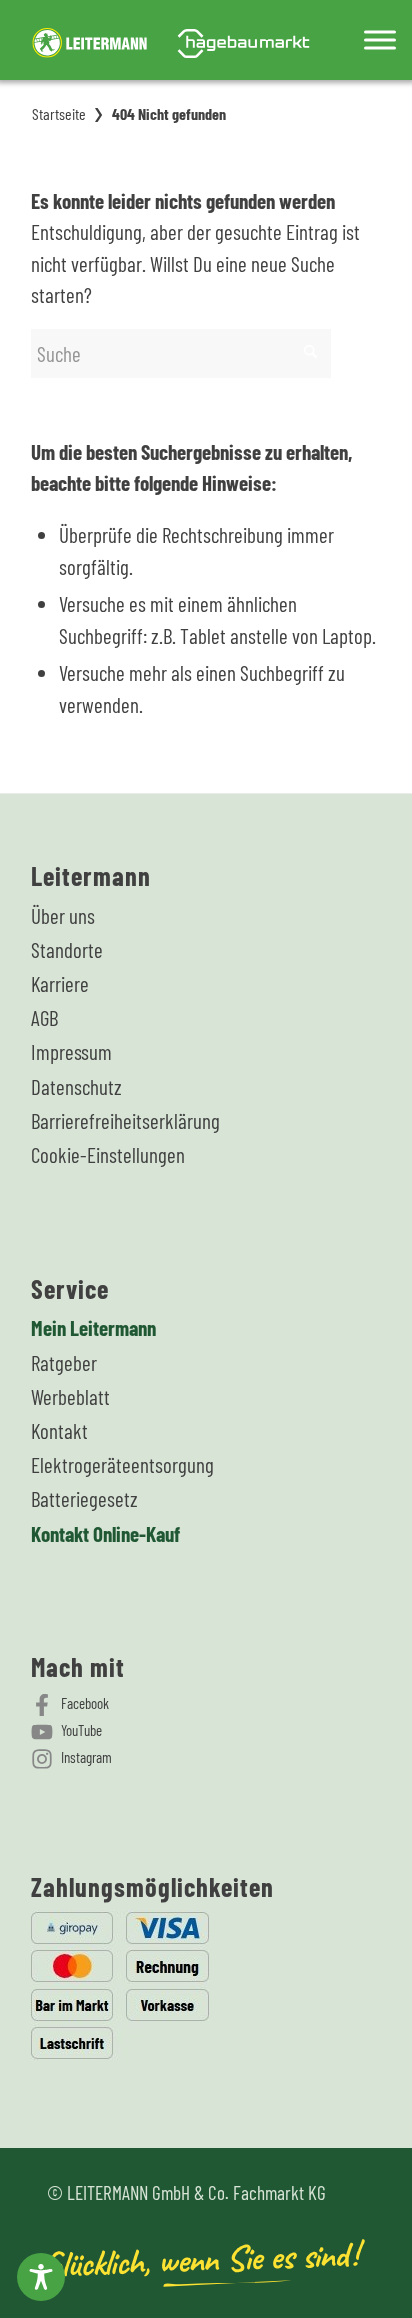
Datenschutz (76, 1086)
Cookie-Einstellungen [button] (108, 1154)
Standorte (67, 949)
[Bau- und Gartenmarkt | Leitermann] (171, 40)
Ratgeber (64, 1362)
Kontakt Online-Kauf (105, 1533)
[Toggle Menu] (380, 40)
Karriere (60, 983)
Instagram (86, 1757)
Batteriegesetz (84, 1498)
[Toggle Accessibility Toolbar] (41, 2277)
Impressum (71, 1051)
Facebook (85, 1703)
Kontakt (59, 1430)
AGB (44, 1017)
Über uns (63, 915)
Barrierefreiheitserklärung (125, 1120)
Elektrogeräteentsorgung (122, 1464)
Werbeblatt (70, 1396)
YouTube (81, 1730)
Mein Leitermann (93, 1327)
